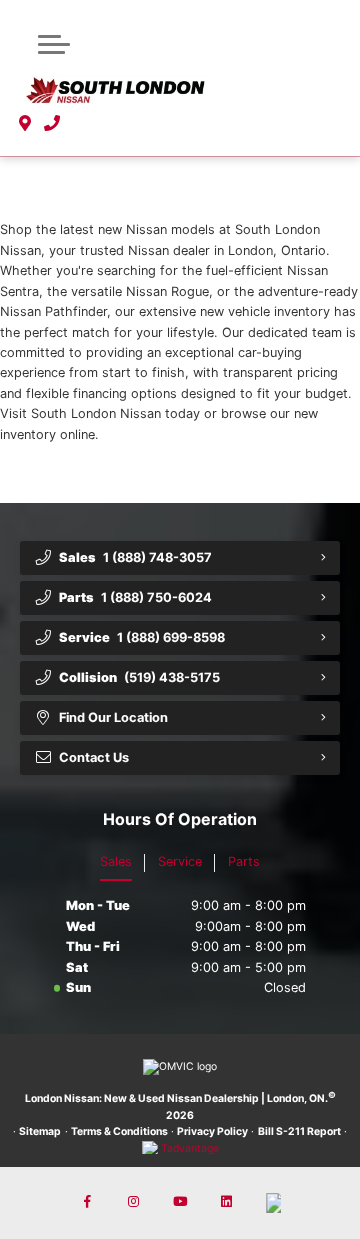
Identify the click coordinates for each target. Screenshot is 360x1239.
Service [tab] (180, 861)
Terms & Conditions (119, 1131)
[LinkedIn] (226, 1203)
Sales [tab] (116, 861)
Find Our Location (113, 717)
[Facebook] (87, 1203)
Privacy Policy (212, 1131)
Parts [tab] (244, 861)
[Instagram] (134, 1203)
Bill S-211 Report (299, 1131)
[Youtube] (180, 1203)
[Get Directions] (25, 124)
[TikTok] (273, 1203)
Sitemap (40, 1131)
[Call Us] (52, 124)
